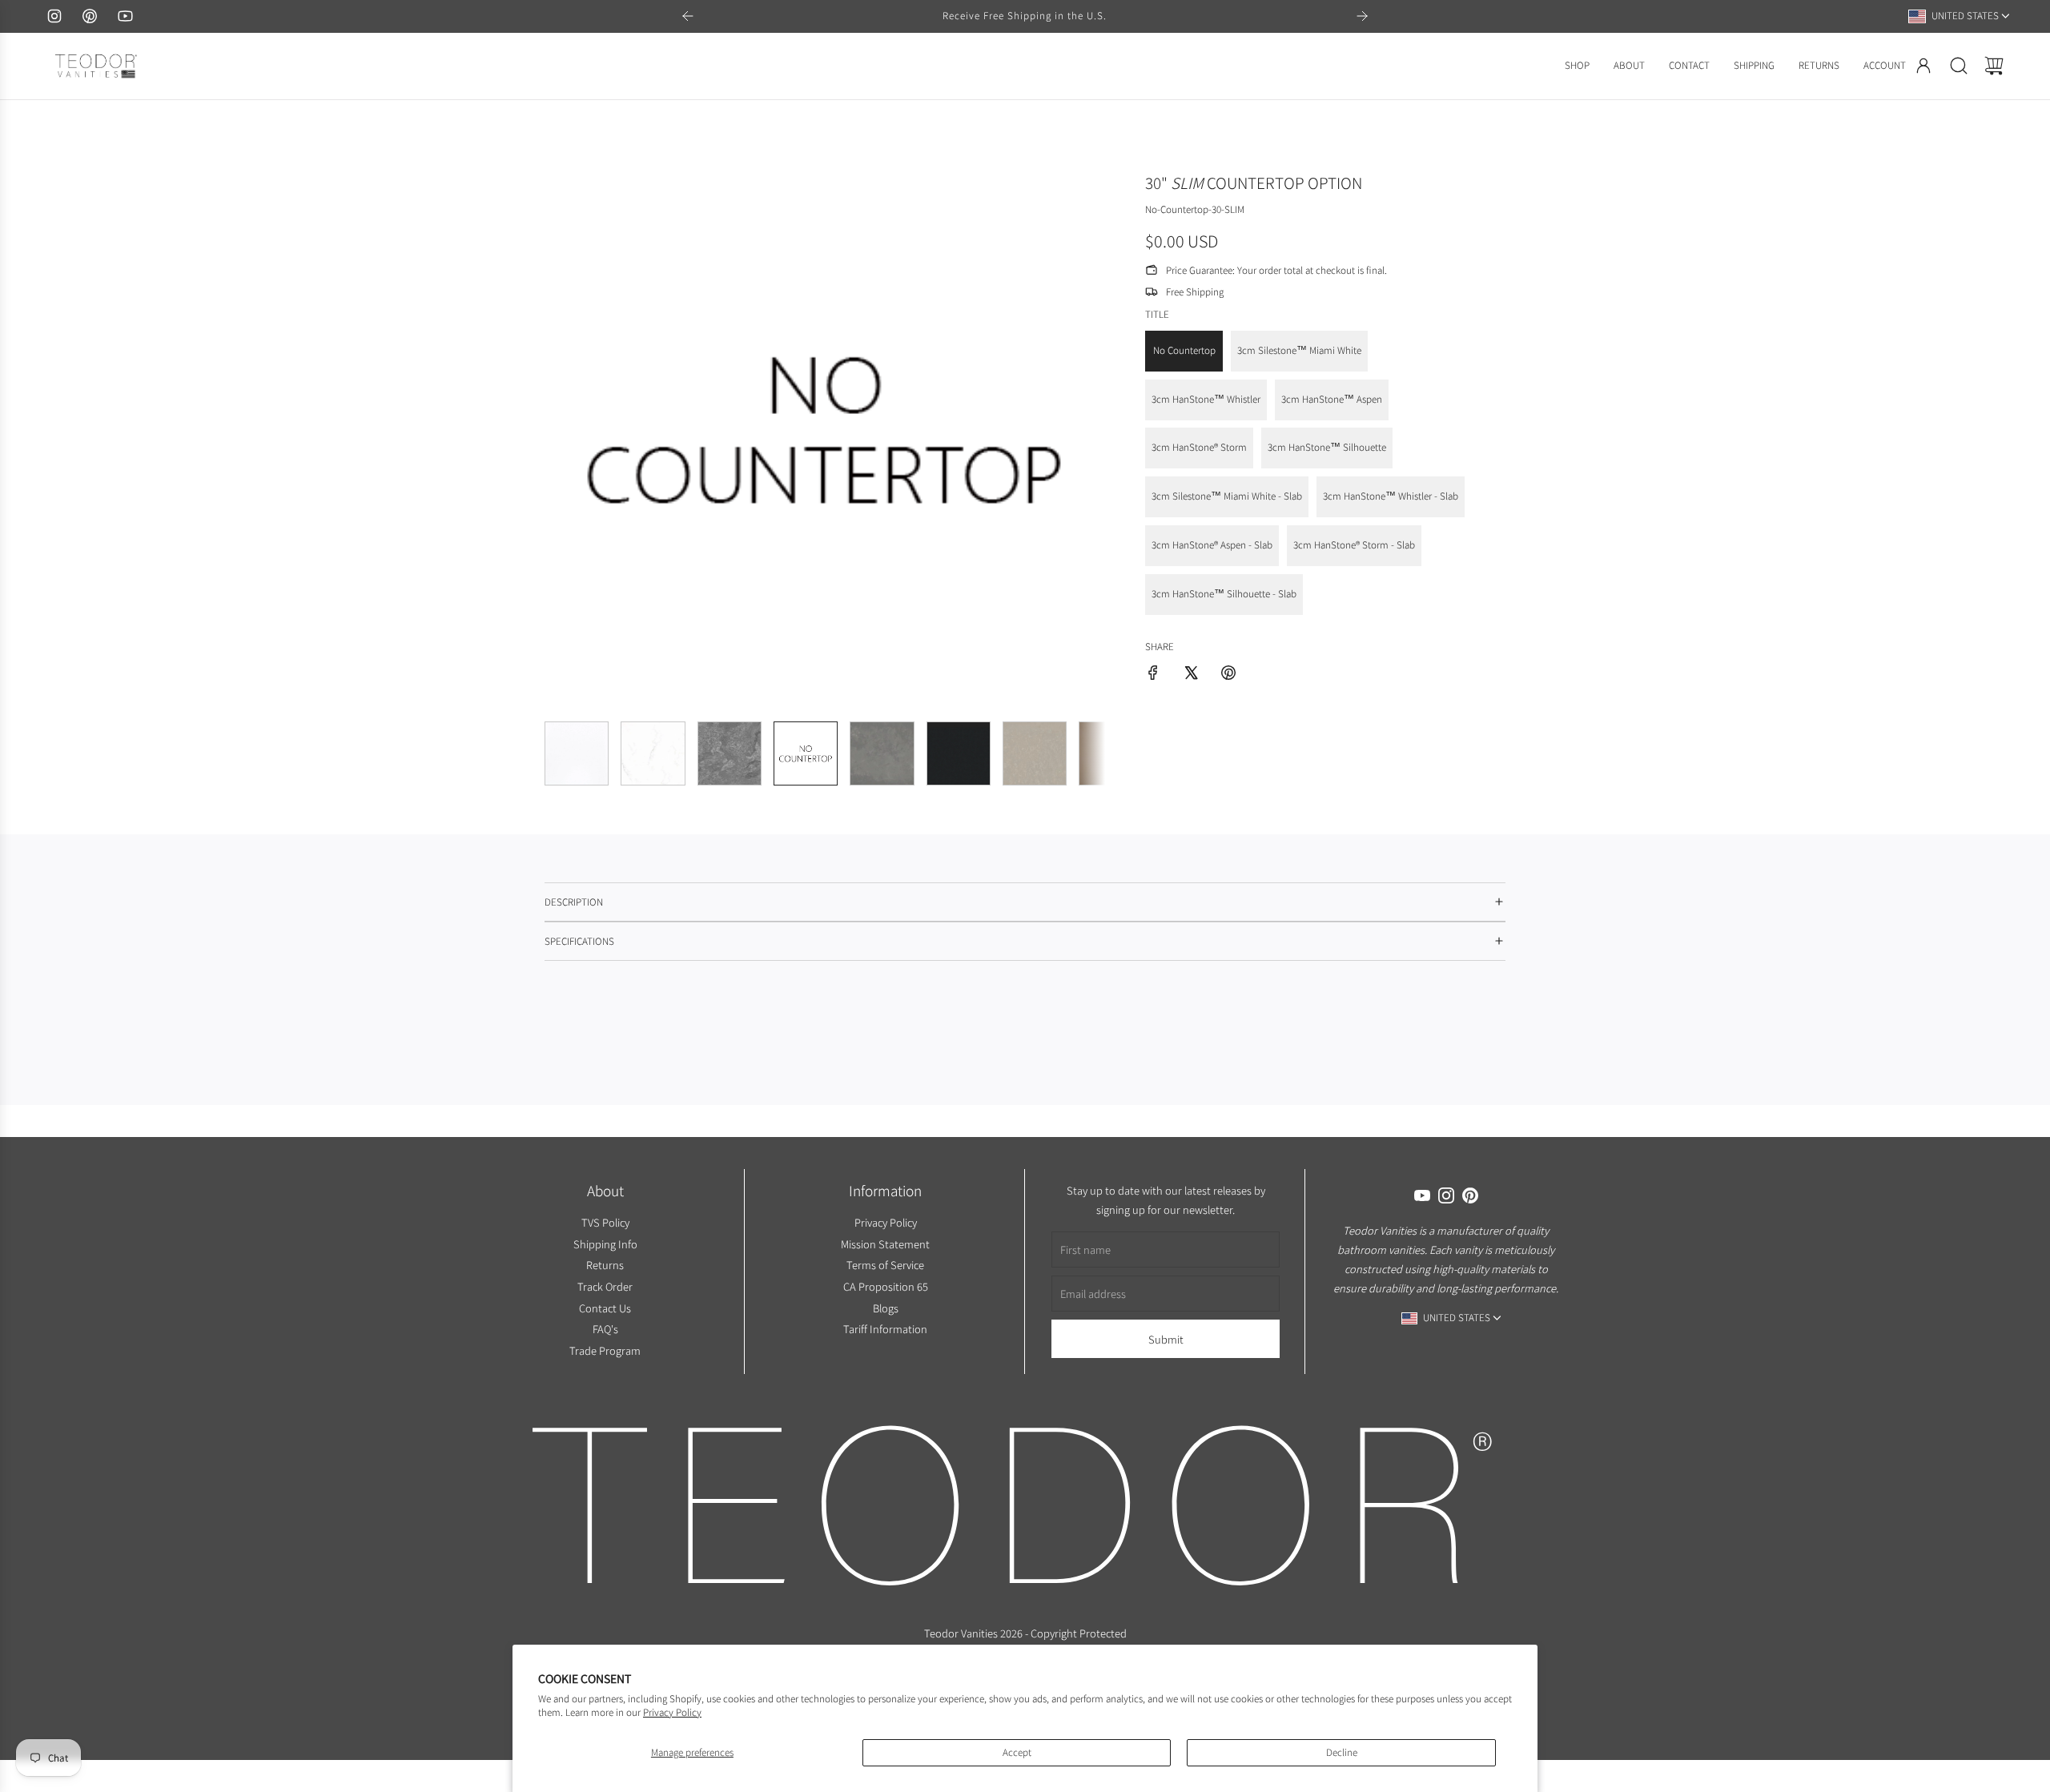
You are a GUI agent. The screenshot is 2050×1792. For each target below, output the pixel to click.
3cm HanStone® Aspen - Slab (1212, 545)
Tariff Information (885, 1329)
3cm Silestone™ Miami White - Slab (1227, 496)
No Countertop (1184, 350)
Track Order (605, 1286)
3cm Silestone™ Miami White (1299, 350)
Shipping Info (605, 1243)
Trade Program (605, 1350)
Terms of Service (885, 1265)
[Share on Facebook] (1153, 675)
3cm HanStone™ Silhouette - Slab (1224, 594)
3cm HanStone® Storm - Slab (1354, 545)
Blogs (885, 1307)
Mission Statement (885, 1243)
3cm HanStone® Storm (1199, 447)
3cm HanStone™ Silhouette (1327, 447)
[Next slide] (1362, 16)
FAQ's (605, 1329)
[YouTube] (125, 16)
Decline (1342, 1752)
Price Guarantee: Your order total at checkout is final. (1276, 269)
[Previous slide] (688, 16)
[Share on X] (1191, 675)
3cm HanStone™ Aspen (1332, 399)
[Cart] (1994, 66)
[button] (583, 428)
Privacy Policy (672, 1712)
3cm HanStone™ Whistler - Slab (1391, 496)
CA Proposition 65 (885, 1286)
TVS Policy (605, 1222)
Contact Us (605, 1307)
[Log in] (1923, 66)
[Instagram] (54, 16)
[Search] (1959, 66)
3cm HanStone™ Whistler (1206, 399)
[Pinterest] (90, 16)
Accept (1017, 1752)
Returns (605, 1265)
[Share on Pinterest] (1228, 675)
